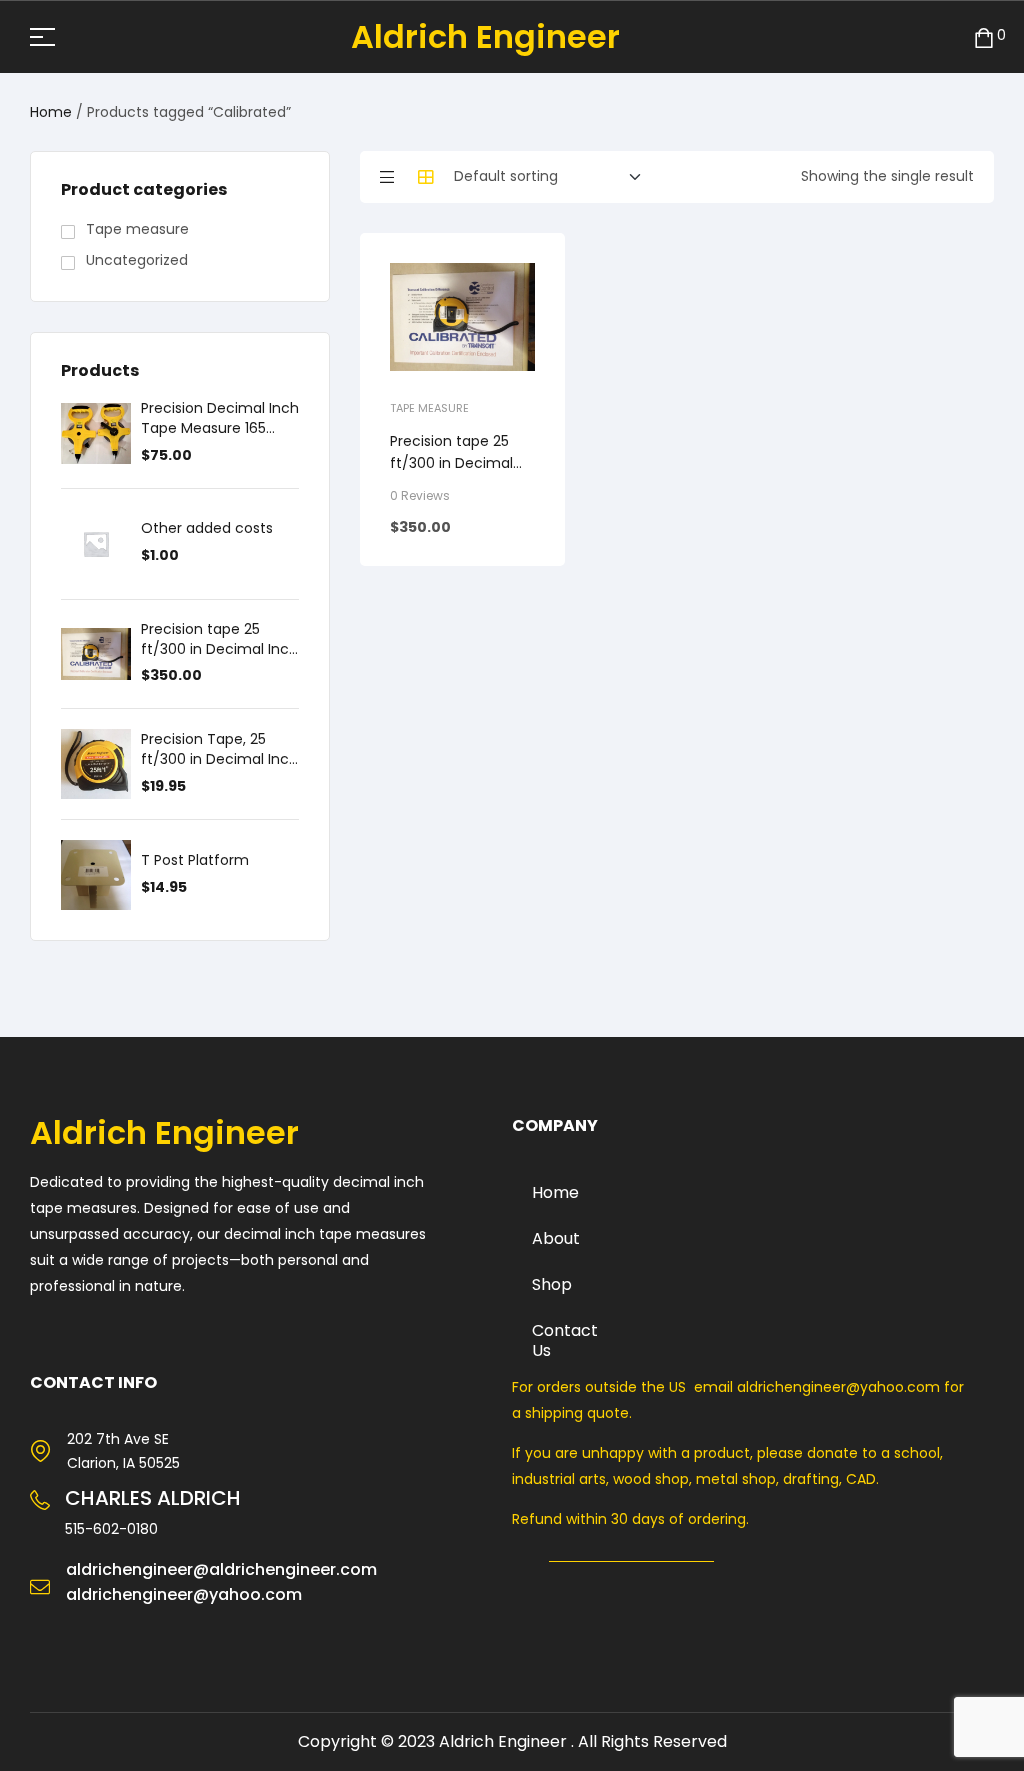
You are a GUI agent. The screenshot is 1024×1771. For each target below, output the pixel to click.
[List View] (387, 177)
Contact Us (565, 1340)
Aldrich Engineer (485, 36)
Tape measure (429, 408)
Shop (552, 1284)
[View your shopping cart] (984, 36)
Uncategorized (137, 260)
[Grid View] (426, 177)
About (556, 1238)
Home (51, 112)
